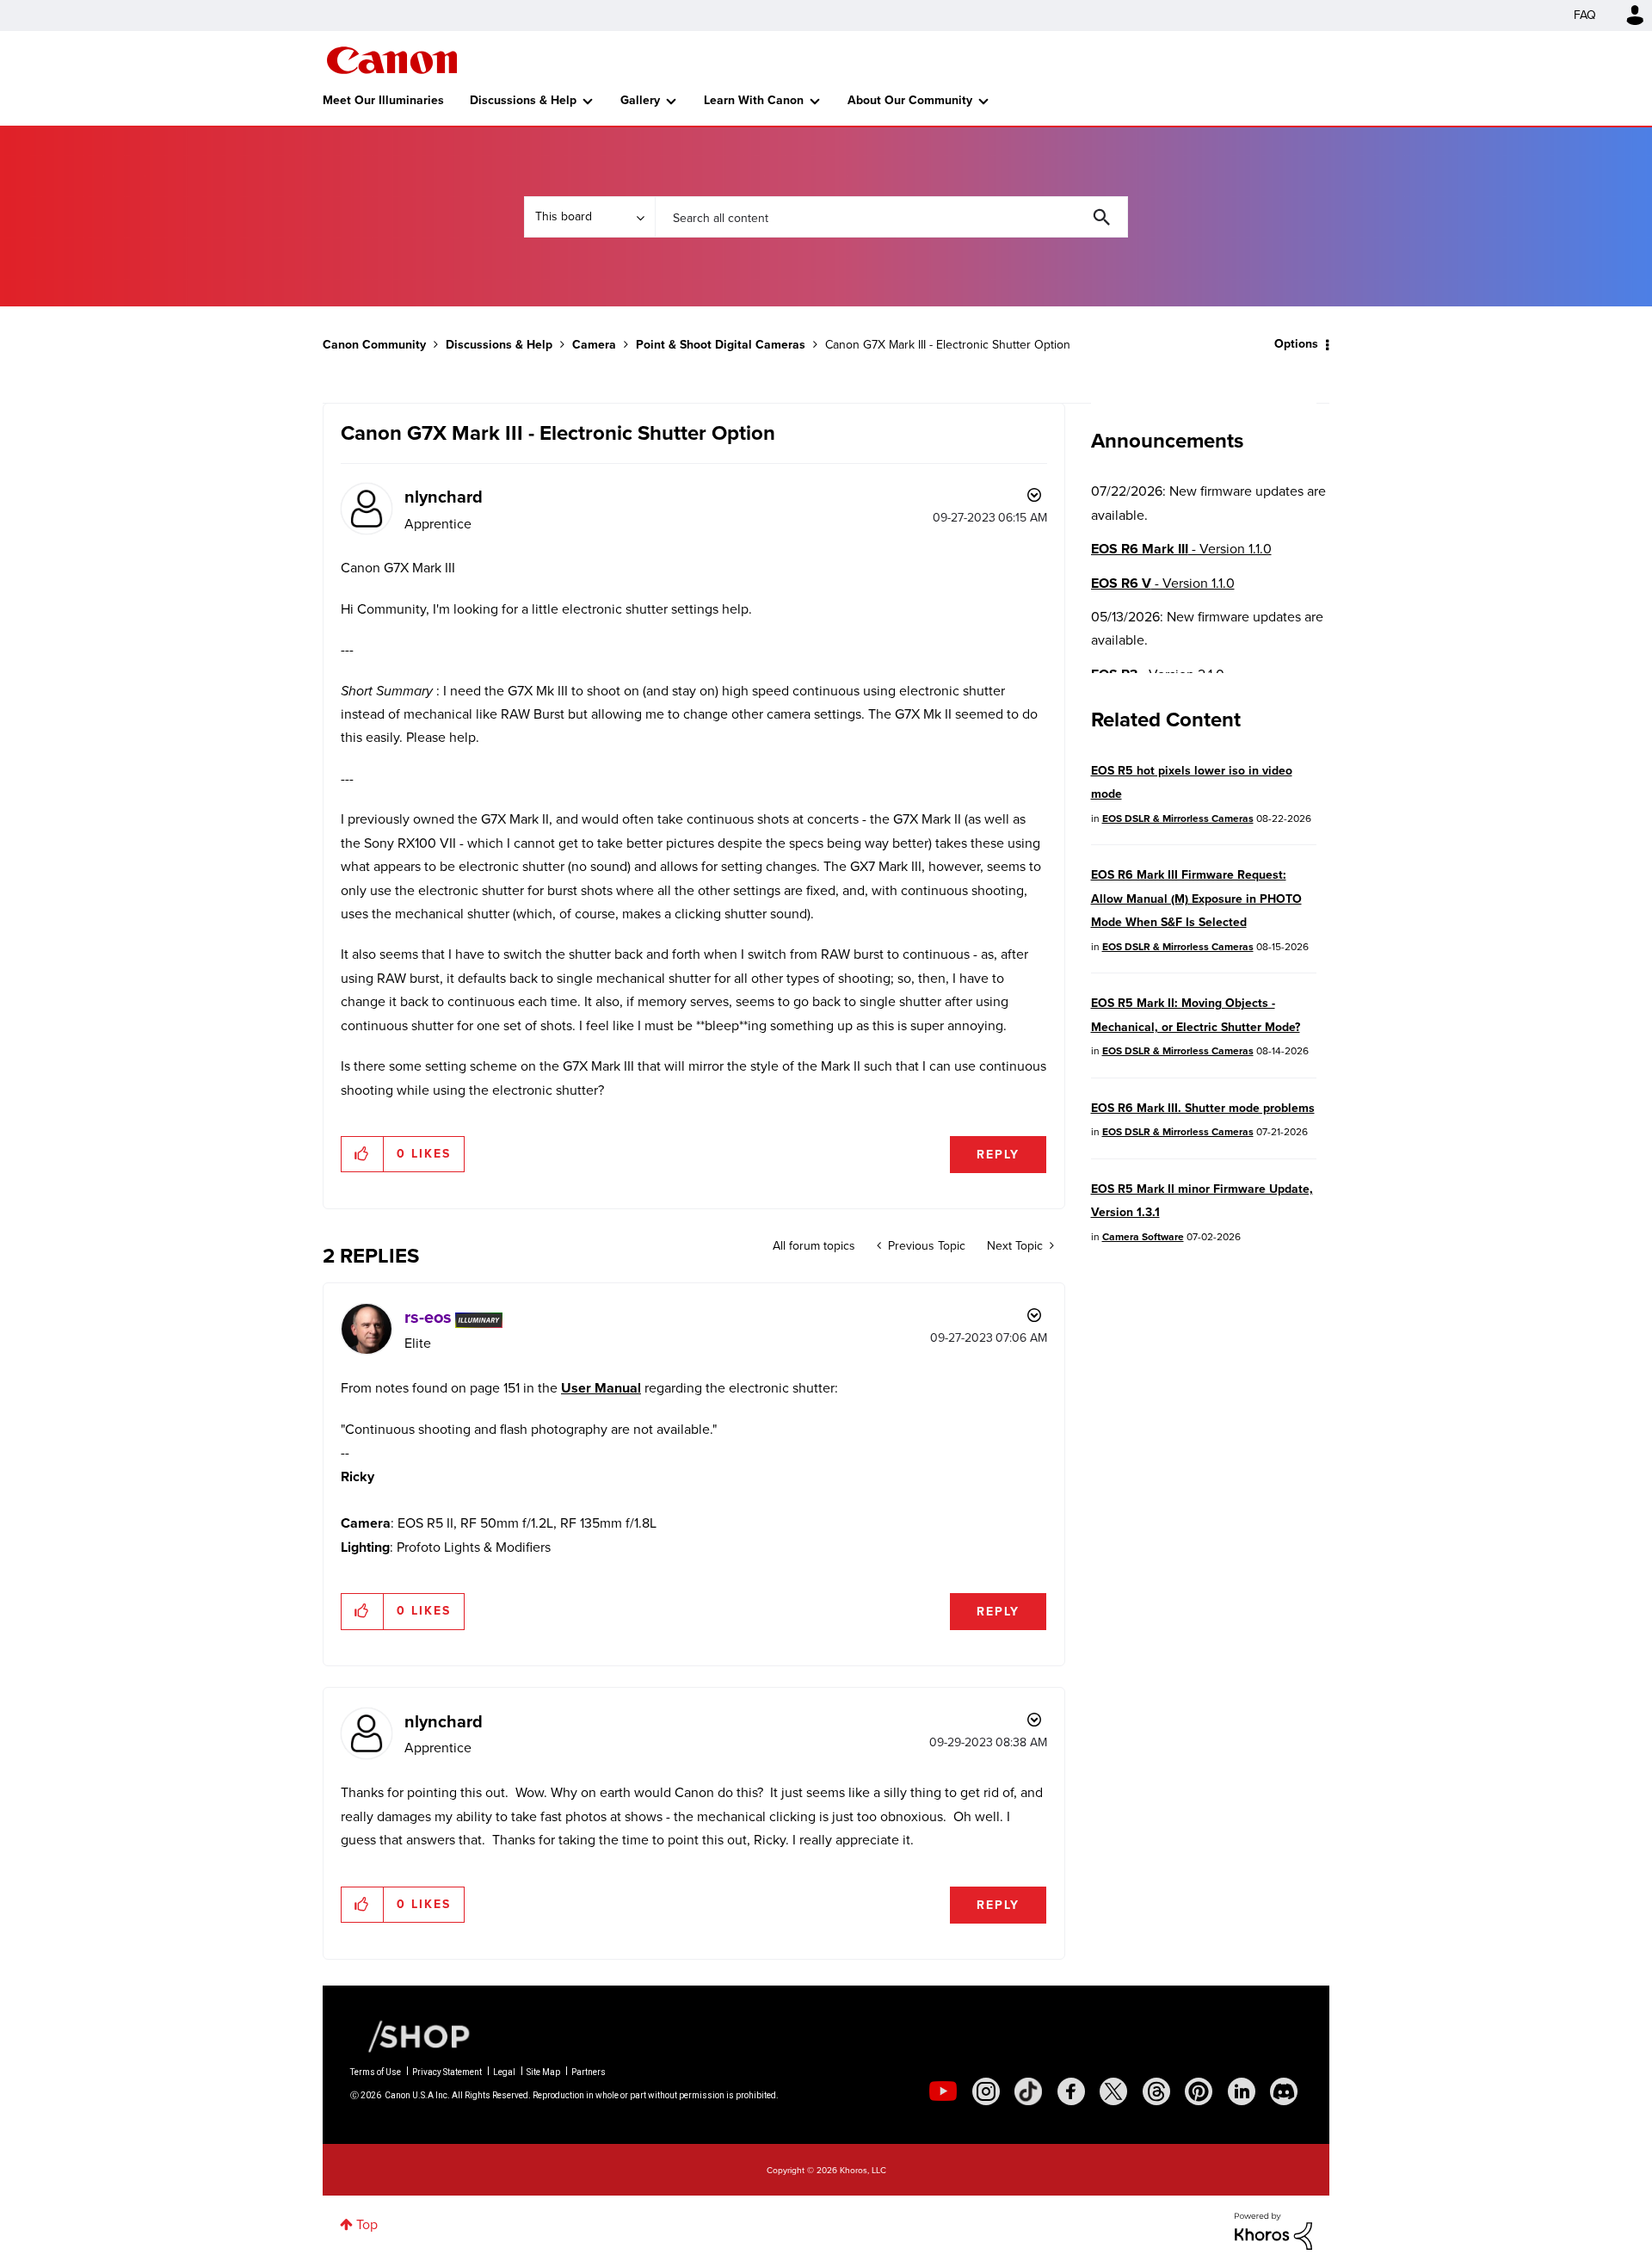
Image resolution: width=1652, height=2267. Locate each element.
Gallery (640, 100)
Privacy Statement (447, 2072)
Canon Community (392, 60)
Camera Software (1143, 1237)
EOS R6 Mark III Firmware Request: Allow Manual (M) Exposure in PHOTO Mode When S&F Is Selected (1196, 899)
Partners (589, 2072)
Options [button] (1296, 344)
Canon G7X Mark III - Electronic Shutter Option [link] (948, 345)
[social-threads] (1156, 2091)
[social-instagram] (986, 2091)
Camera (594, 345)
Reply (998, 1155)
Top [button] (367, 2224)
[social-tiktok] (1028, 2091)
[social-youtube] (943, 2091)
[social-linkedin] (1242, 2091)
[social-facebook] (1071, 2091)
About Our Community (910, 100)
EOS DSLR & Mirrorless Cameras (1178, 818)
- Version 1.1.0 (1181, 549)
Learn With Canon (754, 100)
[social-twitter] (1113, 2091)
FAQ (1585, 15)
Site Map (543, 2072)
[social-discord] (1284, 2091)
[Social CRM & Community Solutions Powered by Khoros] (1273, 2230)
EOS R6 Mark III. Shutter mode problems (1203, 1108)
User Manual (601, 1388)
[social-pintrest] (1199, 2091)
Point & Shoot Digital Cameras (721, 345)
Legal (504, 2072)
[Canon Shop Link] (410, 2035)
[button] (363, 1154)
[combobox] (891, 217)
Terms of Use (376, 2072)
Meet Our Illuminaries (383, 100)
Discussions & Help (523, 100)
